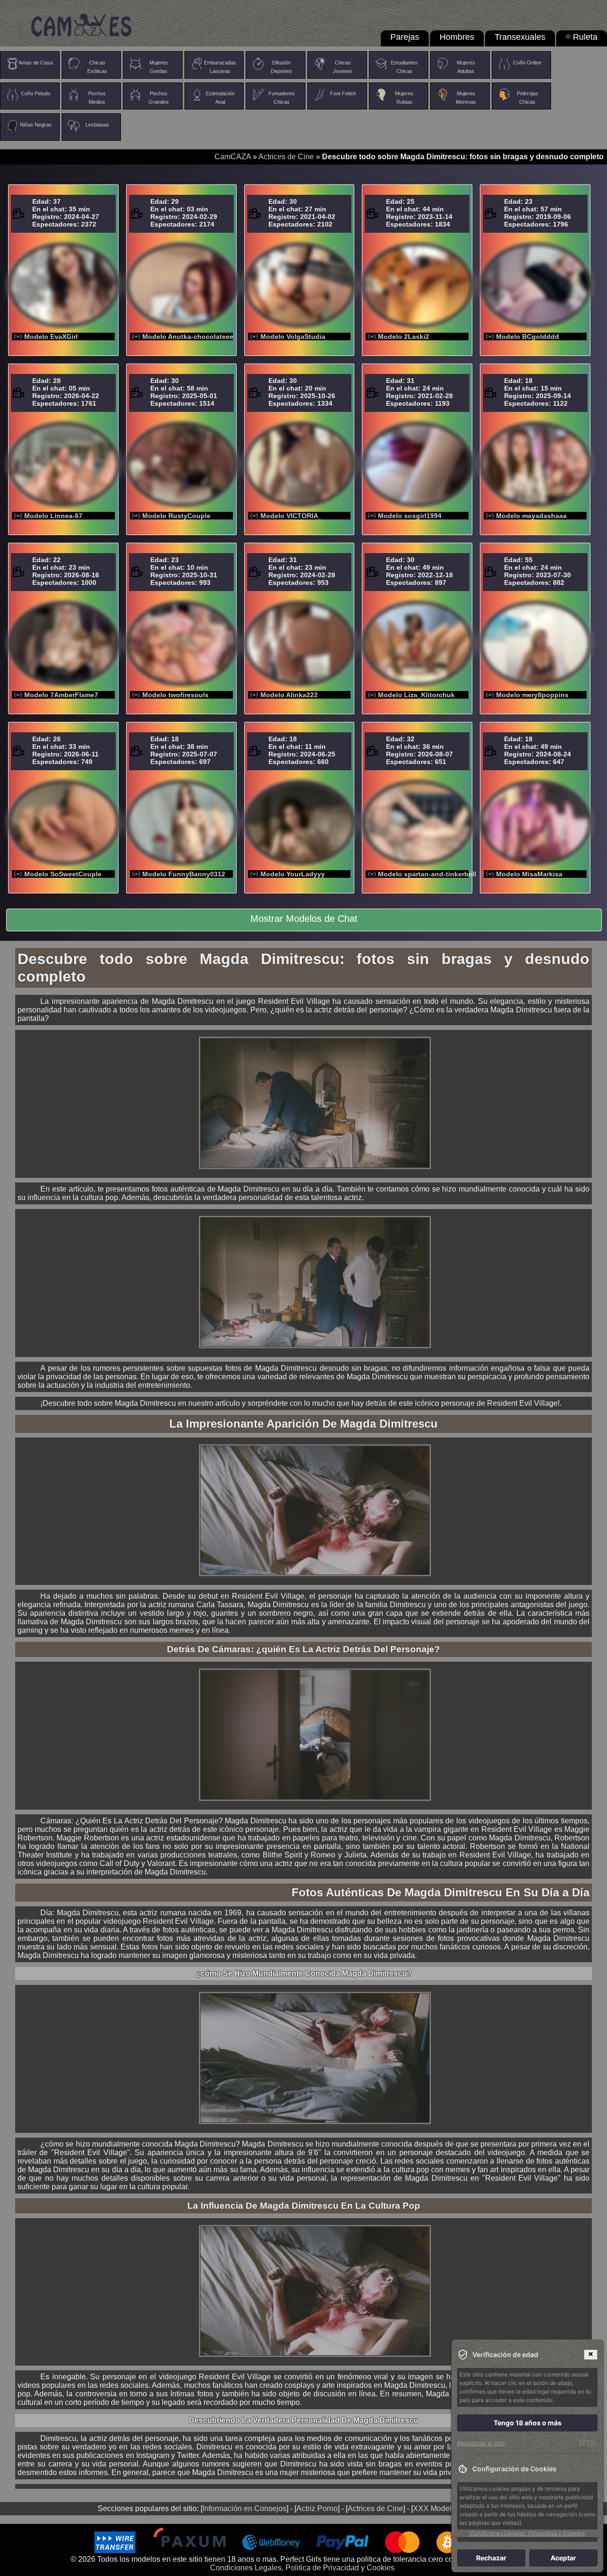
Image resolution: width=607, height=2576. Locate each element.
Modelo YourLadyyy (293, 874)
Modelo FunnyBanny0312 (184, 874)
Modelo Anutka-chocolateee (188, 337)
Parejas (405, 37)
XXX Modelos (436, 2508)
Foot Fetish (343, 93)
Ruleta (585, 37)
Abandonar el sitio (481, 2443)
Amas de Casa (36, 63)
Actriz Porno (317, 2508)
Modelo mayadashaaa (531, 516)
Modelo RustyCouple (176, 516)
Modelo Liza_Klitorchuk (416, 695)
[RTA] (588, 2443)
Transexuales (520, 37)
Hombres (457, 37)
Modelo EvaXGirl (51, 337)
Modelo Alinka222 (289, 695)
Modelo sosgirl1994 (410, 516)
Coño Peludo (36, 93)
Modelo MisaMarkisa (529, 874)
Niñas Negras (36, 125)
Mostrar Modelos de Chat (304, 919)
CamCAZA (233, 157)
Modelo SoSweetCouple (63, 874)
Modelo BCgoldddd (528, 337)
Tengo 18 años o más (528, 2423)
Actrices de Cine (286, 157)
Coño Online (527, 63)
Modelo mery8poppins (532, 695)
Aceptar (563, 2558)
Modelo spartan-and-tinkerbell (427, 874)
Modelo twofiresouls (175, 695)
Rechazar (491, 2558)
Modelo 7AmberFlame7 (61, 695)
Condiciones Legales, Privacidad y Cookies (527, 2533)
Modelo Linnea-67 (53, 516)
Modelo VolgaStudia (293, 337)
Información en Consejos (244, 2508)
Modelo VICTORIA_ (291, 516)
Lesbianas (97, 125)
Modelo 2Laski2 (404, 337)
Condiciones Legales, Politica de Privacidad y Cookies (302, 2568)
